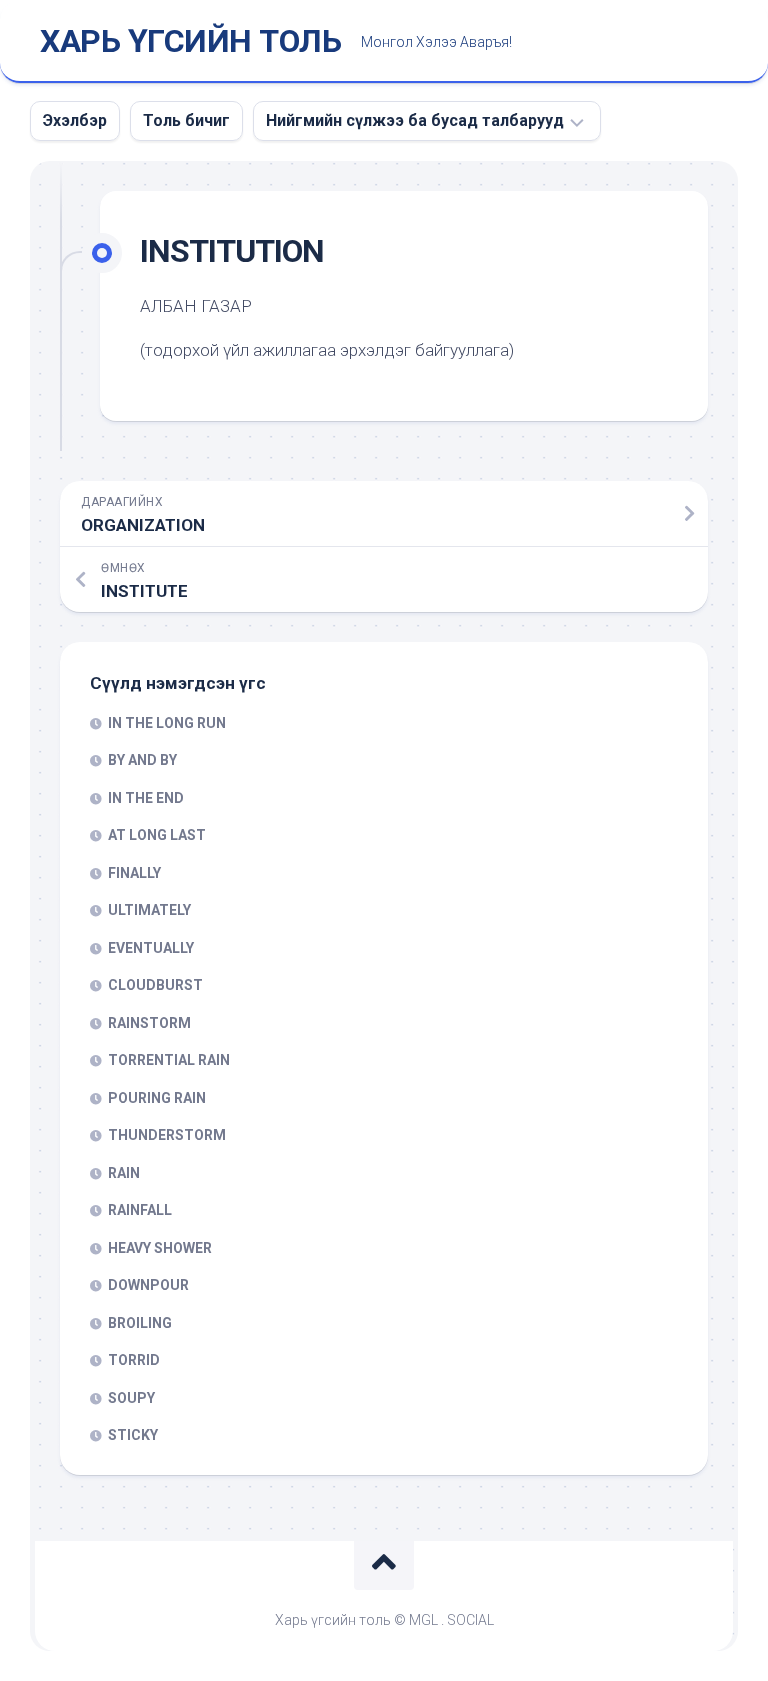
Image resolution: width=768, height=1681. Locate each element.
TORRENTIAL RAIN (169, 1060)
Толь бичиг (186, 120)
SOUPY (131, 1398)
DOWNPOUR (148, 1285)
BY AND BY (142, 760)
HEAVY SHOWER (160, 1248)
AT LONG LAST (157, 835)
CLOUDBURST (155, 985)
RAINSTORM (149, 1023)
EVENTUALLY (151, 948)
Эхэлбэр (75, 120)
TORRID (134, 1360)
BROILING (140, 1323)
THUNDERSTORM (167, 1135)
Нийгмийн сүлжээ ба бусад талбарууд (415, 120)
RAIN (124, 1173)
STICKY (133, 1435)
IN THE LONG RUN (167, 723)
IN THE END (146, 798)
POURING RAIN (157, 1098)
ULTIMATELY (149, 910)
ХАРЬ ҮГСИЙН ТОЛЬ (190, 41)
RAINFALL (140, 1210)
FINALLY (134, 873)
